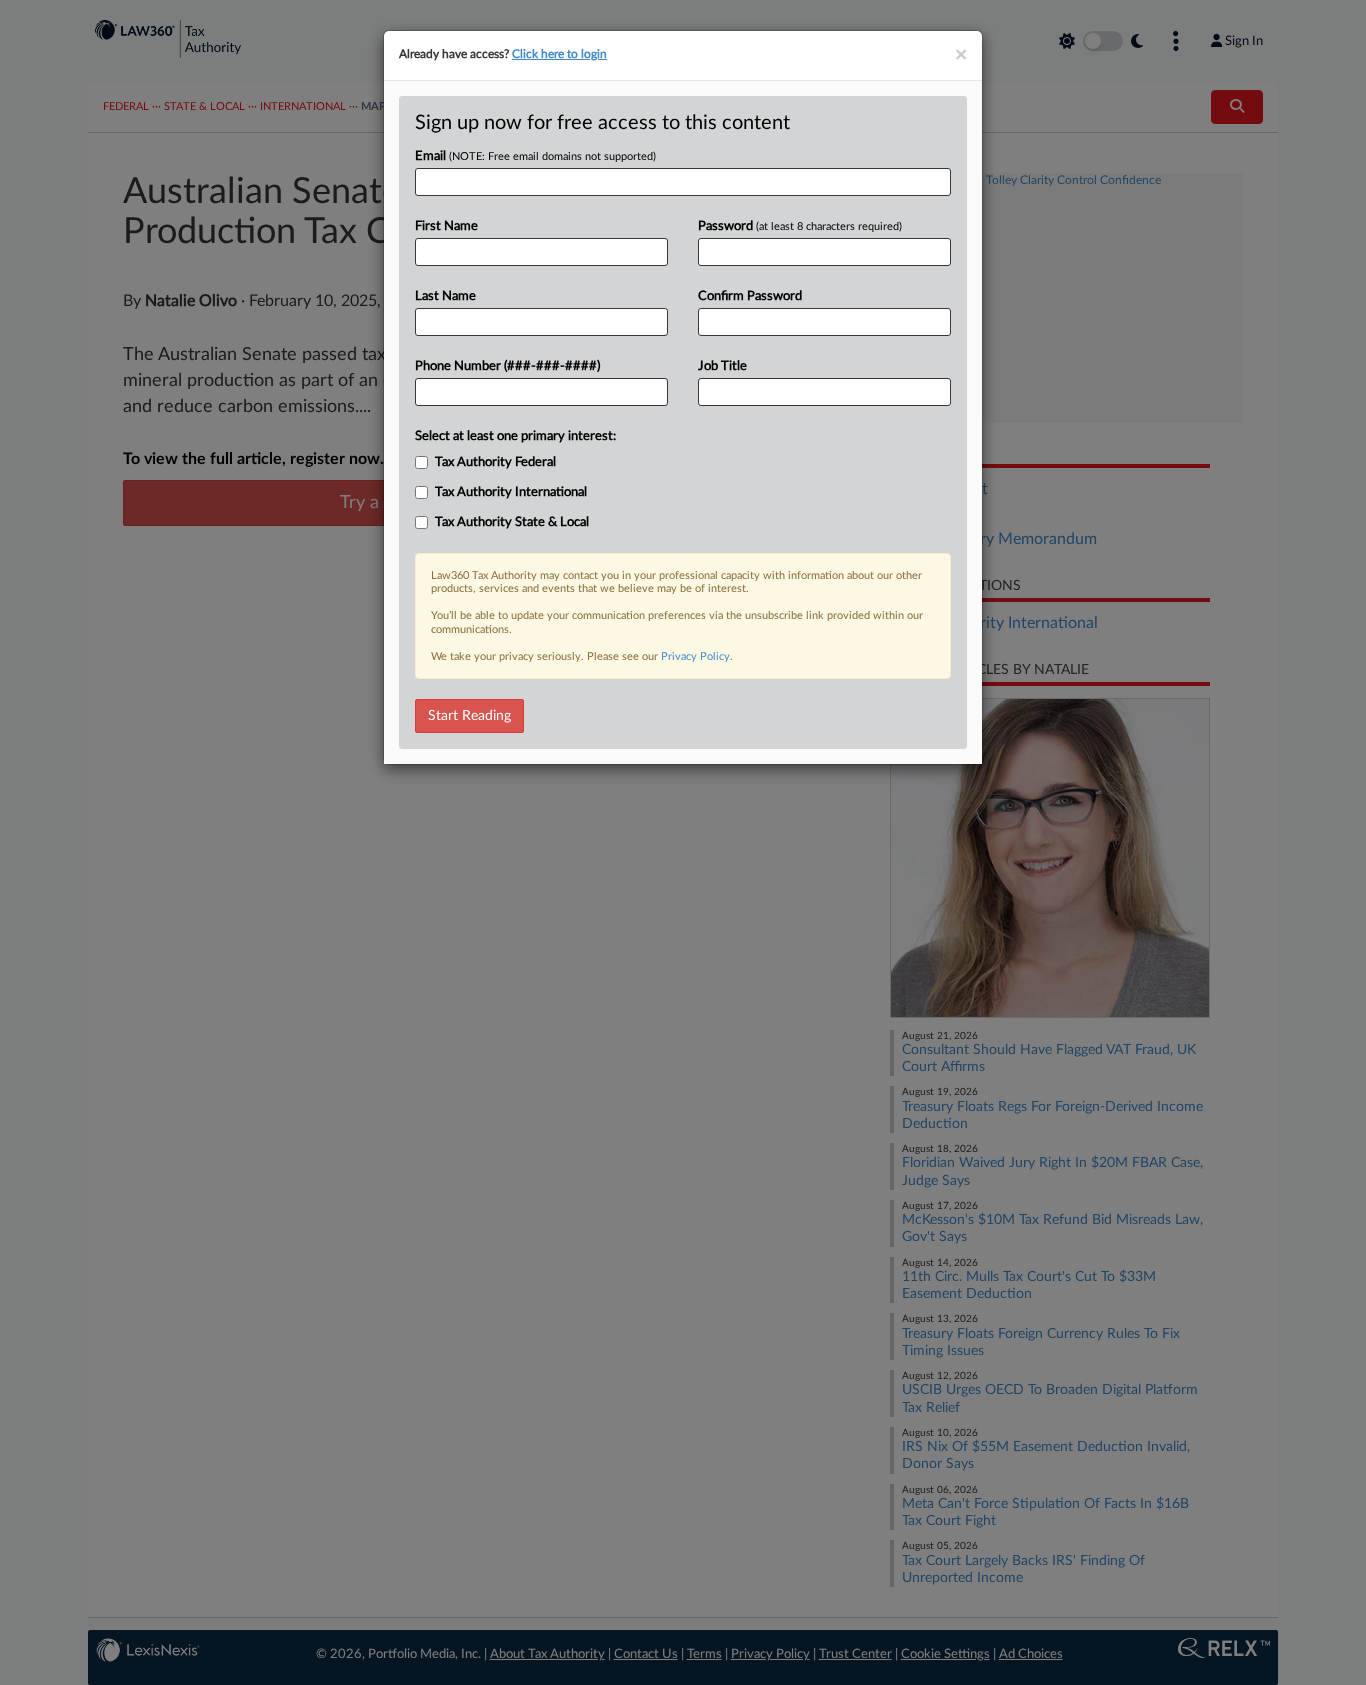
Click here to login (559, 54)
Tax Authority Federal (495, 462)
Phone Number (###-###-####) (507, 366)
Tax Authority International (511, 492)
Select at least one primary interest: (515, 436)
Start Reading (469, 716)
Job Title (722, 366)
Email (535, 156)
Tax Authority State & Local (512, 522)
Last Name (445, 296)
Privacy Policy (695, 656)
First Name (446, 226)
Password (800, 226)
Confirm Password (750, 296)
